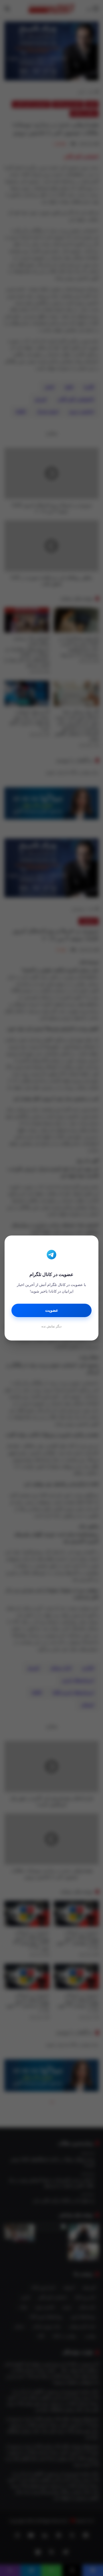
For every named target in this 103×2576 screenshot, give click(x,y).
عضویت (52, 1310)
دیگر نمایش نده (51, 1326)
